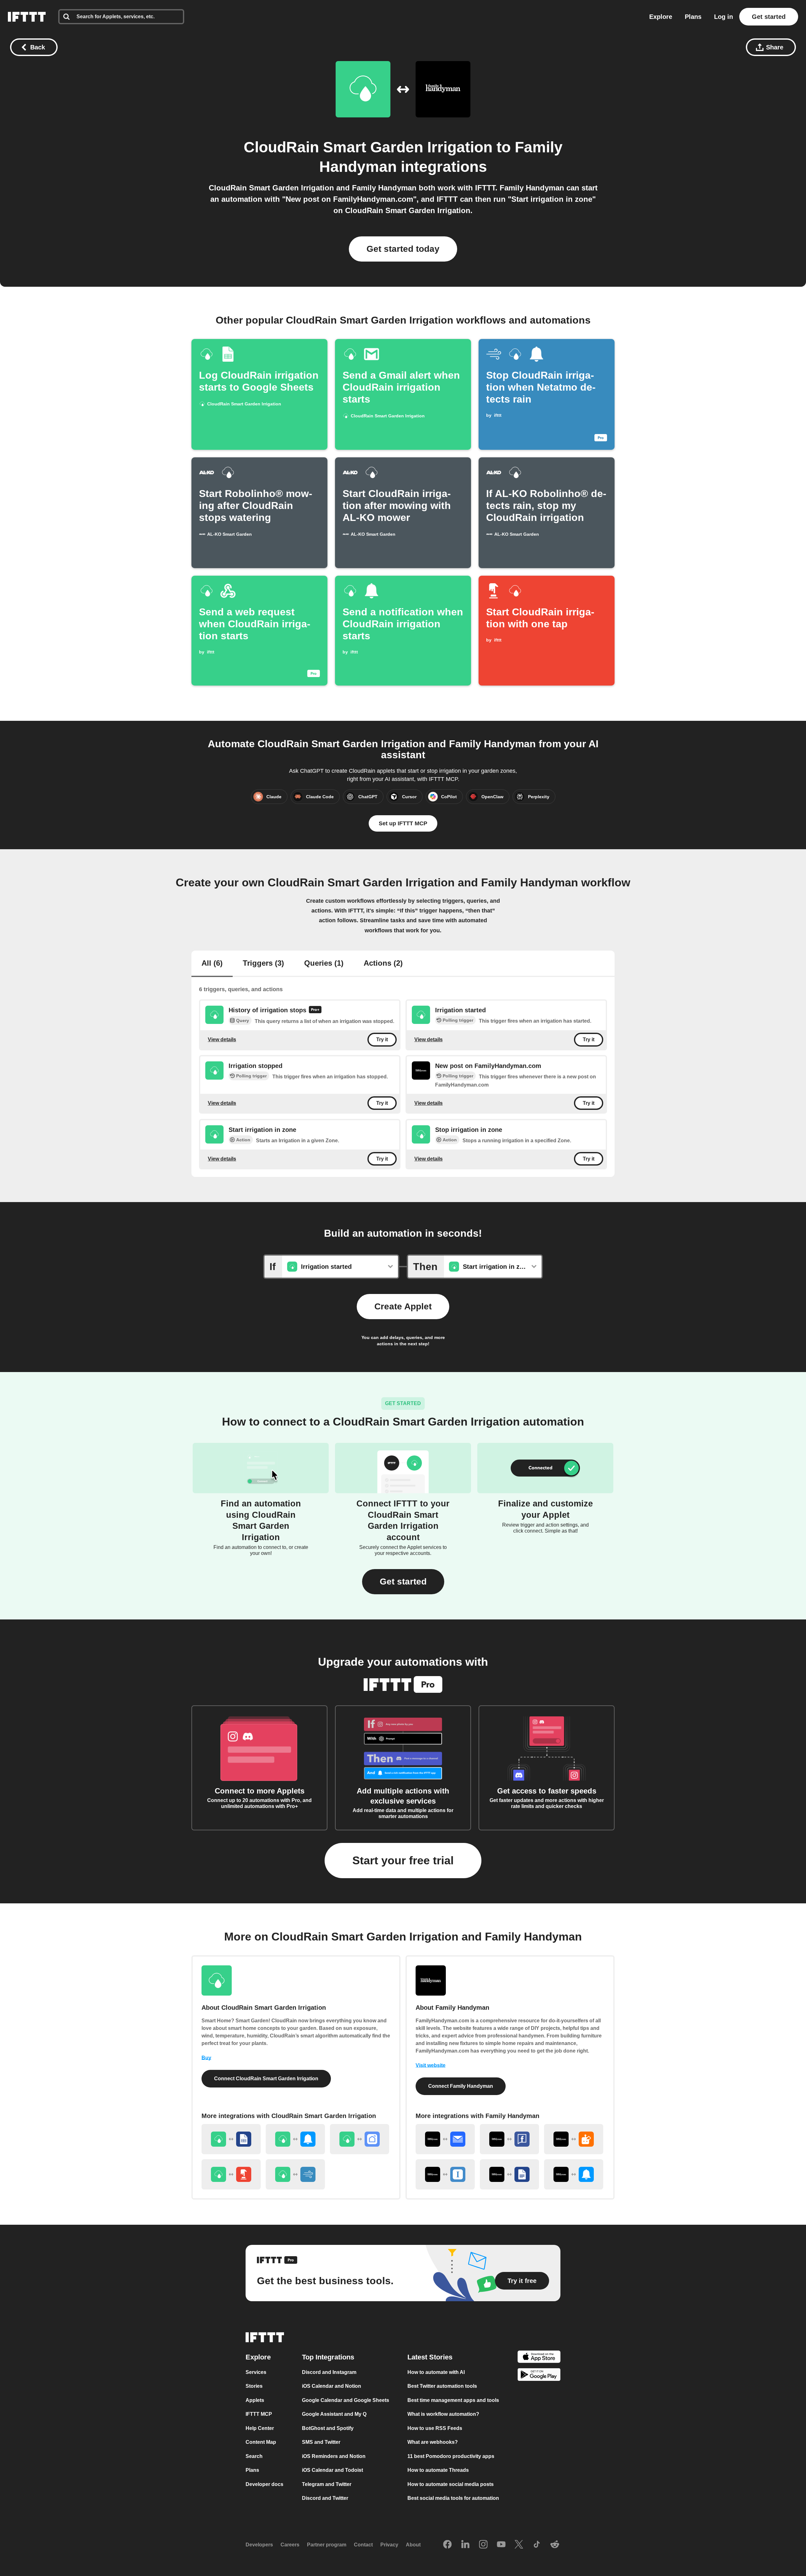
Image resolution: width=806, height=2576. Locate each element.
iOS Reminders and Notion (334, 2456)
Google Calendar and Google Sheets (346, 2400)
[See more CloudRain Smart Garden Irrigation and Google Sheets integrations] (231, 2139)
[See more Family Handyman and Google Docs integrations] (509, 2174)
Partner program (327, 2545)
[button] (403, 1582)
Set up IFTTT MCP (403, 823)
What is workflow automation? (443, 2414)
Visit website (431, 2065)
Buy (206, 2058)
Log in (724, 17)
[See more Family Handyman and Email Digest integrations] (445, 2139)
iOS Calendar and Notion (332, 2386)
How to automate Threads (438, 2470)
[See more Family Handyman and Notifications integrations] (574, 2174)
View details (222, 1039)
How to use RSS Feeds (435, 2428)
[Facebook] (447, 2545)
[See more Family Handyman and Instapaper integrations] (445, 2174)
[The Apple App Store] (539, 2357)
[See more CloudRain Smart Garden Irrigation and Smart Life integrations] (360, 2139)
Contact (363, 2545)
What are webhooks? (433, 2442)
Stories (254, 2386)
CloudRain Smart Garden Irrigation (368, 147)
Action (243, 1140)
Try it (382, 1039)
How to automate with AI (436, 2372)
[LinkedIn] (465, 2545)
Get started (769, 17)
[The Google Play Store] (539, 2376)
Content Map (261, 2442)
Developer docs (264, 2484)
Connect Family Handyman (461, 2086)
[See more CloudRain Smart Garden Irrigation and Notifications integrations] (295, 2139)
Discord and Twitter (325, 2498)
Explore (661, 17)
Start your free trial (403, 1860)
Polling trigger (458, 1020)
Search (254, 2456)
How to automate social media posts (451, 2484)
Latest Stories (430, 2357)
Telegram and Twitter (327, 2484)
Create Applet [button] (403, 1306)
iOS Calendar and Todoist (332, 2470)
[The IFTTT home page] (27, 17)
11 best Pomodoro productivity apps (451, 2456)
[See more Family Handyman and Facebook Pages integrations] (509, 2139)
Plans (693, 17)
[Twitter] (519, 2545)
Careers (290, 2545)
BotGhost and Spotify (328, 2428)
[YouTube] (501, 2545)
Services (256, 2372)
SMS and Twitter (321, 2442)
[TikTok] (537, 2545)
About (413, 2545)
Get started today (403, 249)
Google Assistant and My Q (334, 2414)
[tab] (212, 964)
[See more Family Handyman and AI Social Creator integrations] (574, 2139)
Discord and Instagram (329, 2372)
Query (243, 1020)
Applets (255, 2400)
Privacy (389, 2545)
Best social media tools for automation (453, 2498)
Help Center (260, 2428)
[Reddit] (555, 2545)
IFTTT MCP (259, 2414)
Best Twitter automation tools (442, 2386)
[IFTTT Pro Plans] (315, 1010)
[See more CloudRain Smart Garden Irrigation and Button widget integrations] (231, 2174)
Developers (259, 2545)
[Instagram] (483, 2545)
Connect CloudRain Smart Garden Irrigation (266, 2079)
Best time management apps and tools (453, 2400)
